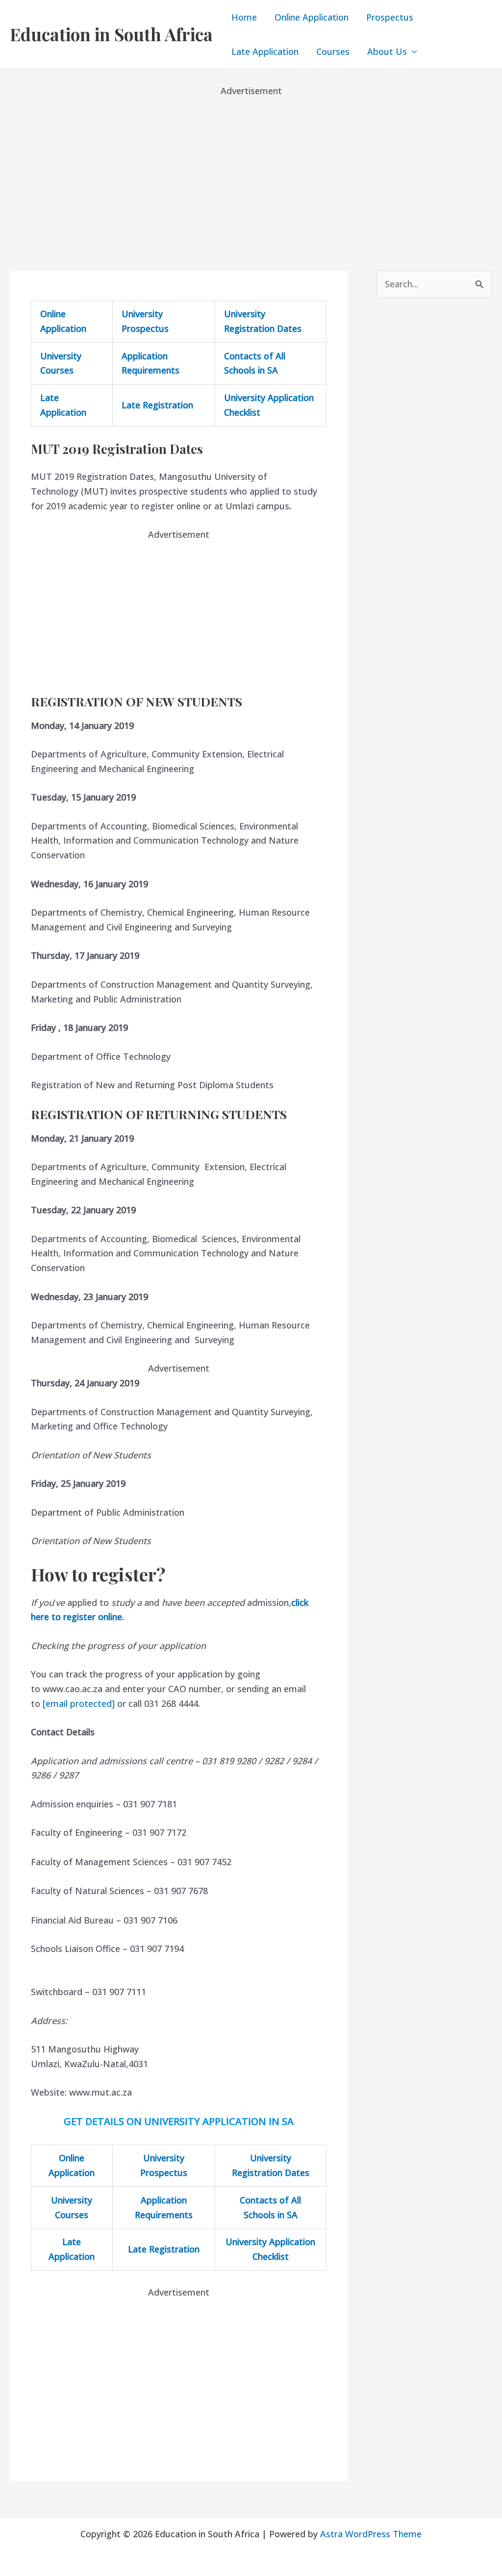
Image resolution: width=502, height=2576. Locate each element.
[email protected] (79, 1703)
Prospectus (390, 17)
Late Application (265, 51)
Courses (333, 51)
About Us (387, 51)
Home (244, 17)
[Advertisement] (251, 167)
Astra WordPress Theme (371, 2534)
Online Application (312, 17)
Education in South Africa (111, 34)
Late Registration (157, 405)
